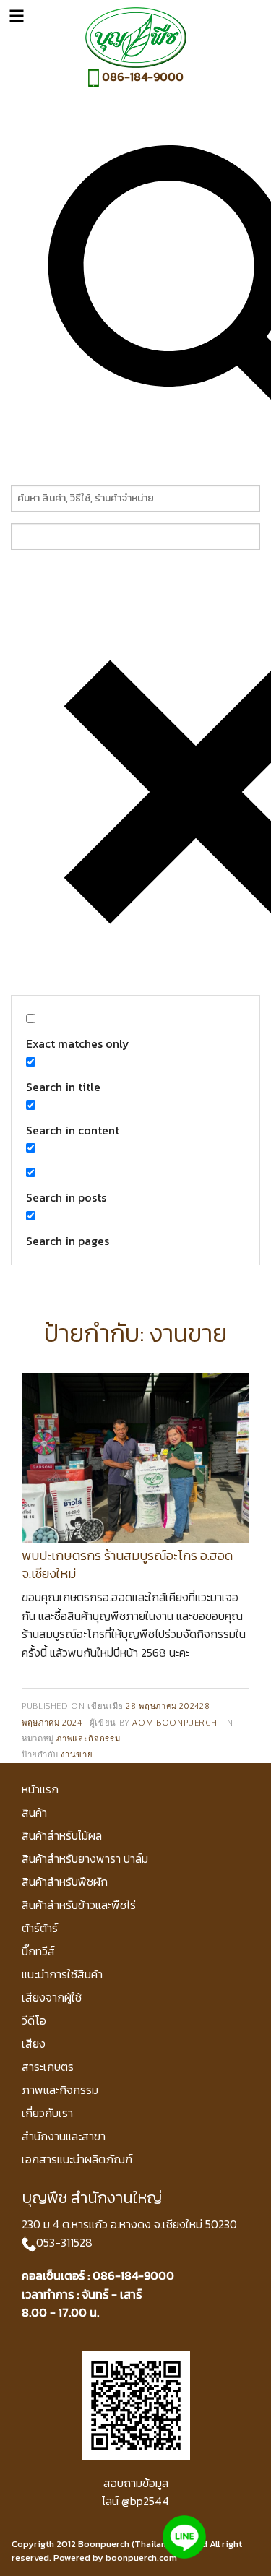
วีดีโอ (34, 2020)
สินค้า (34, 1812)
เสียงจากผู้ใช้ (52, 1997)
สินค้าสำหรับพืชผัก (65, 1882)
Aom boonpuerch (175, 1722)
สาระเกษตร (48, 2067)
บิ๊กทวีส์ (38, 1951)
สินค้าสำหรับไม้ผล (62, 1835)
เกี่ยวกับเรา (47, 2113)
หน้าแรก (40, 1789)
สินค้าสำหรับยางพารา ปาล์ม (85, 1858)
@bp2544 (145, 2501)
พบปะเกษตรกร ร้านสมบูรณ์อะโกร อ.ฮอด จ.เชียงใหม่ (127, 1564)
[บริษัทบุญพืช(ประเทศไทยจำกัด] (136, 36)
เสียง (34, 2043)
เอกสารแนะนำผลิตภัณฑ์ (77, 2159)
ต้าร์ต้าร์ (40, 1928)
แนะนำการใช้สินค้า (62, 1974)
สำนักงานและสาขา (64, 2136)
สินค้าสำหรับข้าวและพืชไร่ (79, 1905)
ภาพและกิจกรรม (88, 1738)
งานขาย (77, 1754)
